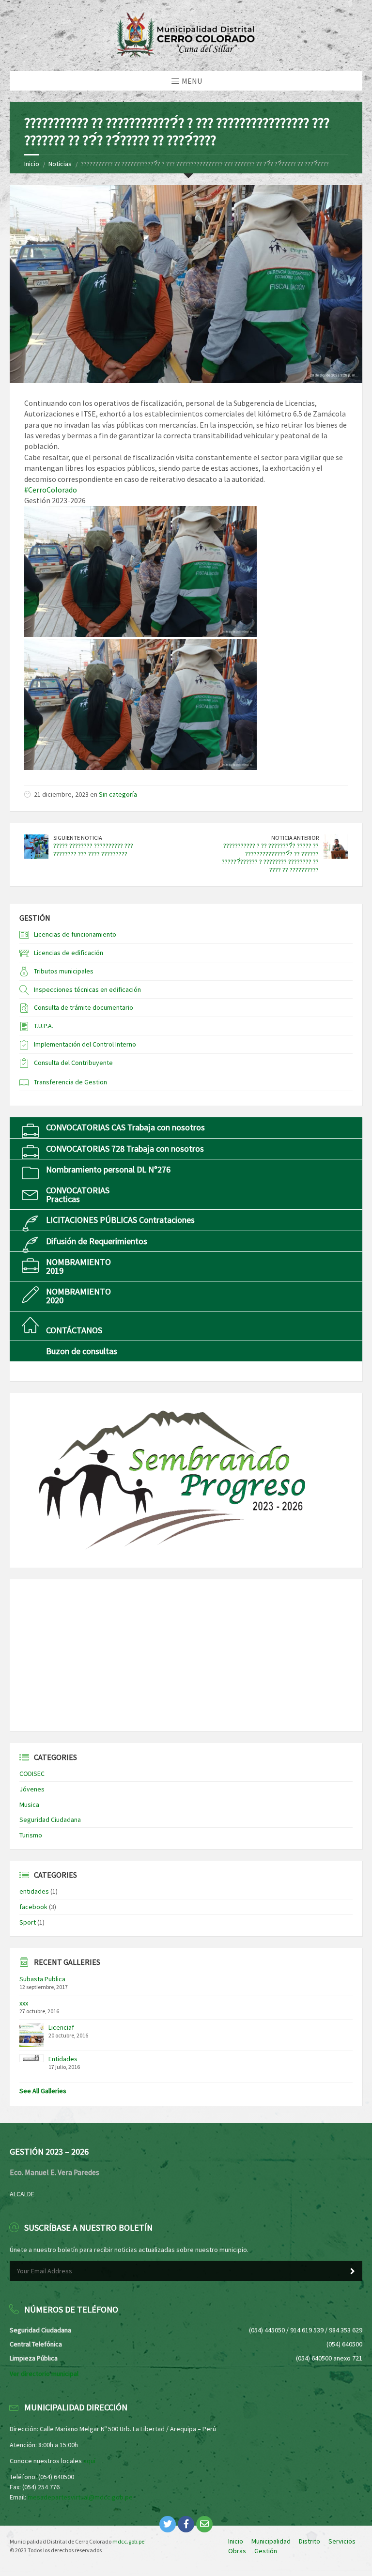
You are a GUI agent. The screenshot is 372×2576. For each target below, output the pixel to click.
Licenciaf (61, 2027)
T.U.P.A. (44, 1026)
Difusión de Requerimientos (97, 1241)
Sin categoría (118, 794)
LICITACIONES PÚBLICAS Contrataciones (120, 1220)
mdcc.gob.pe (128, 2541)
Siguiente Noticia (78, 838)
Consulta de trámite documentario (84, 1007)
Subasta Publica (42, 1979)
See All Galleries (43, 2091)
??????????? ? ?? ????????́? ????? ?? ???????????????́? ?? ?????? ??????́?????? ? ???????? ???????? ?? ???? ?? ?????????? (270, 858)
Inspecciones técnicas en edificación (87, 989)
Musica (29, 1805)
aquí (89, 2461)
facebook (33, 1907)
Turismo (31, 1835)
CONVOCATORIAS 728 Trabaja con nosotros (125, 1149)
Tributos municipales (64, 971)
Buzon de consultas (82, 1351)
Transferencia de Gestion (70, 1082)
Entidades (63, 2059)
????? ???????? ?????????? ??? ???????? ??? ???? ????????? (93, 850)
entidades (34, 1891)
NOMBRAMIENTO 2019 (78, 1266)
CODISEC (32, 1774)
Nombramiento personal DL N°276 (108, 1169)
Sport (28, 1922)
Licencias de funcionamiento (75, 934)
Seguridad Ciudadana (50, 1820)
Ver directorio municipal (44, 2374)
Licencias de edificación (69, 953)
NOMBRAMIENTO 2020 (78, 1296)
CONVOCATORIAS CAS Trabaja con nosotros (125, 1127)
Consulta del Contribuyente (73, 1063)
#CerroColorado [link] (51, 490)
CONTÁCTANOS (74, 1330)
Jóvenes (32, 1789)
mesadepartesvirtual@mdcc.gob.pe (80, 2497)
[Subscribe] (353, 2271)
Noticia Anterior (295, 838)
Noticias (60, 164)
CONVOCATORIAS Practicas (78, 1195)
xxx (24, 2003)
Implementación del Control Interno (85, 1044)
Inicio (32, 164)
